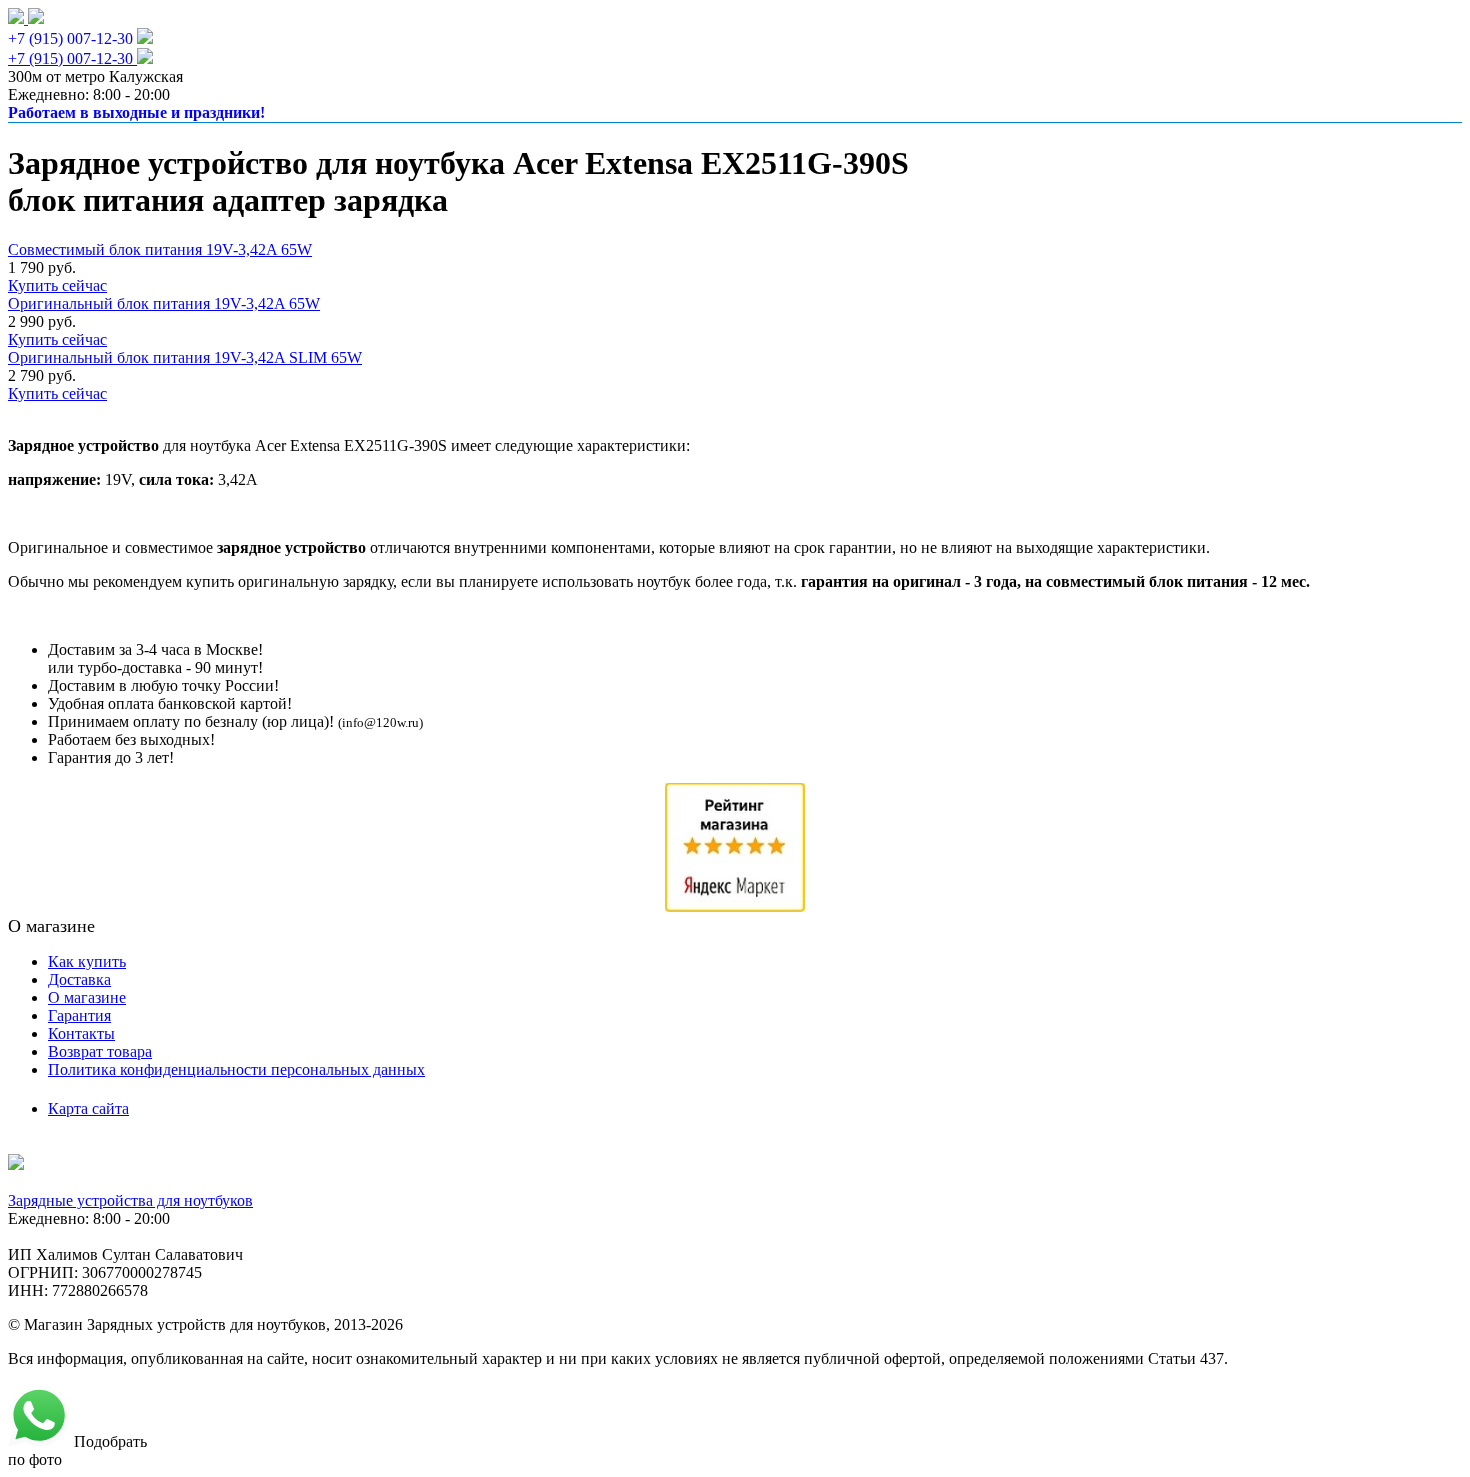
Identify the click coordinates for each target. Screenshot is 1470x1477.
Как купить (87, 961)
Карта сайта (88, 1108)
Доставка (79, 979)
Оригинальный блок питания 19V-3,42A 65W (164, 303)
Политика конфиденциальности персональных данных (236, 1069)
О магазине (87, 997)
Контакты (81, 1033)
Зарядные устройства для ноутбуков (130, 1200)
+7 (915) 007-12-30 (70, 38)
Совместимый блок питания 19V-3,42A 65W (160, 249)
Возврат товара (100, 1051)
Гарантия (79, 1015)
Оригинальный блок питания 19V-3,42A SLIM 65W (185, 357)
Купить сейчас (57, 285)
